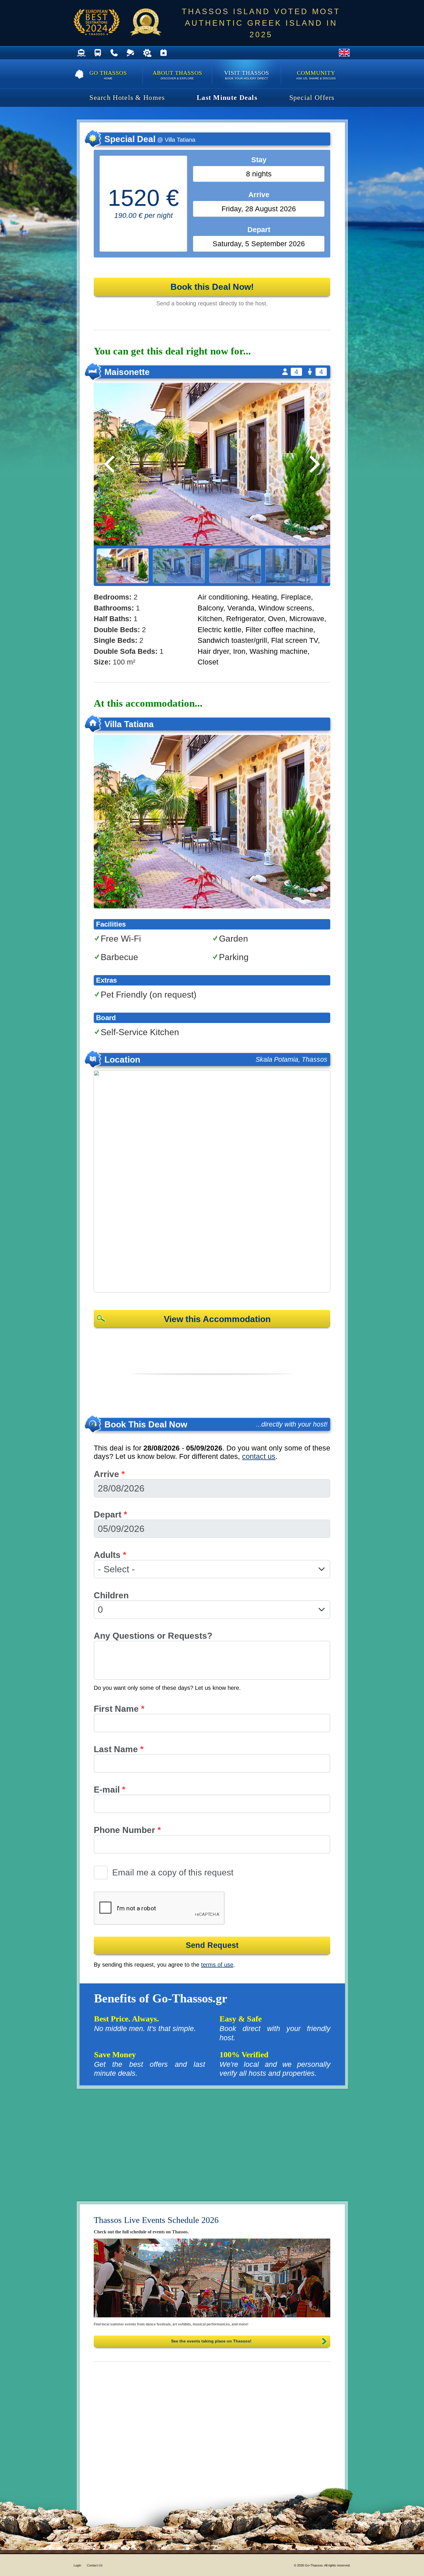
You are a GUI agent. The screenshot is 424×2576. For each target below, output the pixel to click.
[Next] (313, 464)
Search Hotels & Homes (127, 98)
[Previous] (111, 464)
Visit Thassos (247, 75)
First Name (119, 1709)
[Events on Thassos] (212, 2278)
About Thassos (177, 75)
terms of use (217, 1965)
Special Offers (312, 98)
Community (316, 75)
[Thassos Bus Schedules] (98, 53)
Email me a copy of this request (173, 1872)
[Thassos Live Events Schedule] (163, 53)
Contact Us (95, 2565)
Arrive (109, 1474)
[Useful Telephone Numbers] (114, 53)
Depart (110, 1514)
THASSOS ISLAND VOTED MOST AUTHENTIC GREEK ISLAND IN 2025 (261, 23)
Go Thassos (108, 75)
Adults (110, 1555)
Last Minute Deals (227, 98)
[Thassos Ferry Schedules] (81, 53)
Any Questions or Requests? (153, 1636)
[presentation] (160, 1908)
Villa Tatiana (129, 724)
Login (77, 2565)
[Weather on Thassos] (147, 53)
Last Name (119, 1749)
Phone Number (127, 1830)
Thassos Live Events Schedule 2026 (156, 2220)
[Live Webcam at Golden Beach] (131, 53)
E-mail (110, 1790)
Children (111, 1595)
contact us (259, 1456)
